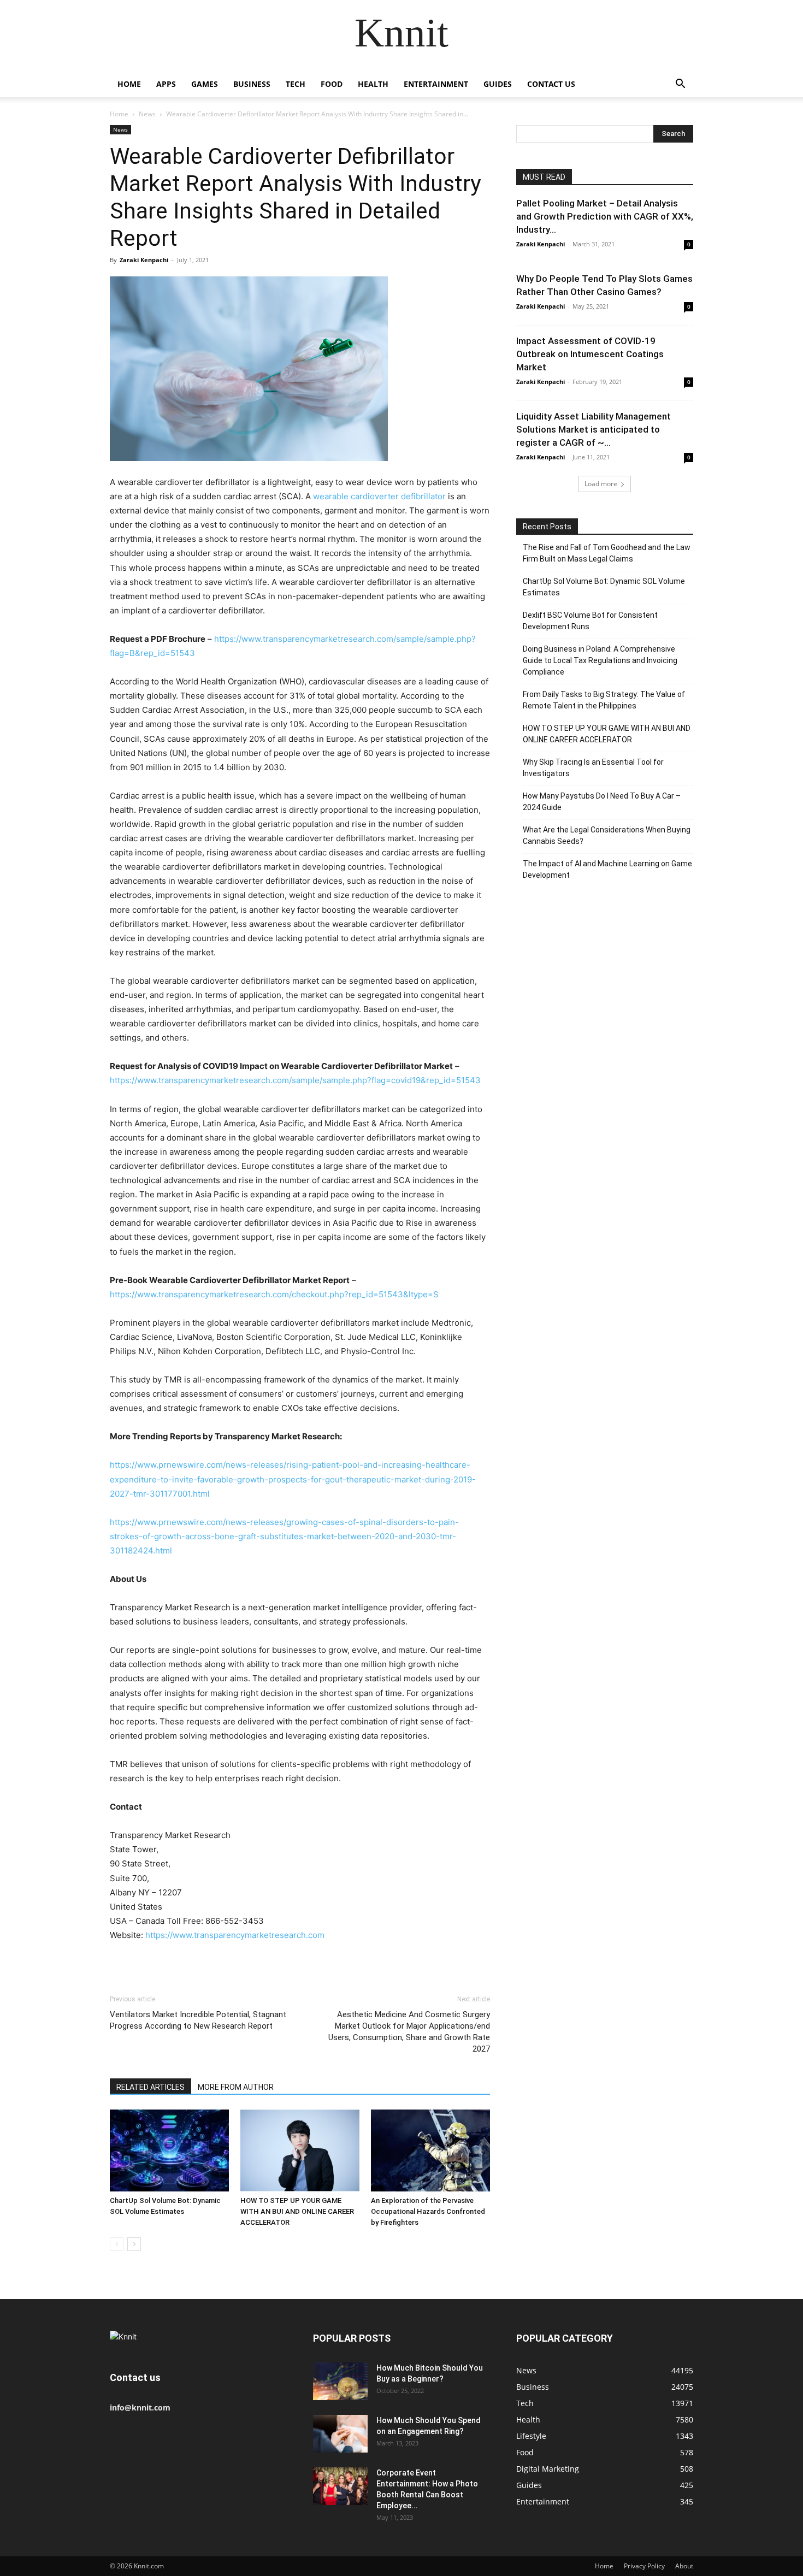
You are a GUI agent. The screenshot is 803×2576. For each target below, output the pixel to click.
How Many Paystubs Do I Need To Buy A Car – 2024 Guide (602, 802)
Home (129, 84)
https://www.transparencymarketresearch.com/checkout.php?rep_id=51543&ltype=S (274, 1294)
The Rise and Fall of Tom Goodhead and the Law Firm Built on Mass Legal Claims (607, 553)
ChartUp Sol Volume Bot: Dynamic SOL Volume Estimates (604, 587)
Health (373, 84)
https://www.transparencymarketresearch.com (235, 1935)
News (147, 114)
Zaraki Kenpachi (144, 260)
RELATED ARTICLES (150, 2087)
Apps (166, 84)
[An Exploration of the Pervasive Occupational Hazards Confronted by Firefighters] (430, 2150)
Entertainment (436, 84)
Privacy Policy (644, 2566)
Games (205, 84)
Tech (296, 84)
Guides (498, 84)
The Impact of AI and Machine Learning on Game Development (607, 869)
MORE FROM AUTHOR (236, 2087)
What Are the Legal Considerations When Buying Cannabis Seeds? (607, 835)
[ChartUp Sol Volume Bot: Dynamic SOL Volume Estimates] (169, 2150)
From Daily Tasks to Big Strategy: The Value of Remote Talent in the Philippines (604, 700)
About (684, 2566)
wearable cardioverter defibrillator (379, 496)
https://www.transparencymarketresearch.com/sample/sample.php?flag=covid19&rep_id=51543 (295, 1080)
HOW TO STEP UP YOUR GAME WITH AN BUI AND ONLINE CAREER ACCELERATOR (297, 2211)
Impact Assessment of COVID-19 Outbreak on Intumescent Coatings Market (590, 354)
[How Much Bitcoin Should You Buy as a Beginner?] (340, 2381)
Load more (601, 484)
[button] (680, 85)
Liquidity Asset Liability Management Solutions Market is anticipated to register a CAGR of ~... (594, 429)
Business (252, 84)
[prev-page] (117, 2244)
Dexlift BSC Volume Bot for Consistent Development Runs (590, 621)
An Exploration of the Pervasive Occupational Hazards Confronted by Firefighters (428, 2211)
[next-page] (134, 2244)
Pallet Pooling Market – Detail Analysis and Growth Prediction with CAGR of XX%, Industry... (605, 216)
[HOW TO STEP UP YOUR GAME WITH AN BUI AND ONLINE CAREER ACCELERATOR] (300, 2150)
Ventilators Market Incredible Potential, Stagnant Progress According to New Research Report (198, 2020)
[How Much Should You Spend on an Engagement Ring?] (340, 2434)
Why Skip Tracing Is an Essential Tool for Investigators (593, 768)
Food (332, 84)
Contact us (551, 84)
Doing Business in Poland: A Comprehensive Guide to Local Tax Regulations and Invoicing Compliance (600, 660)
